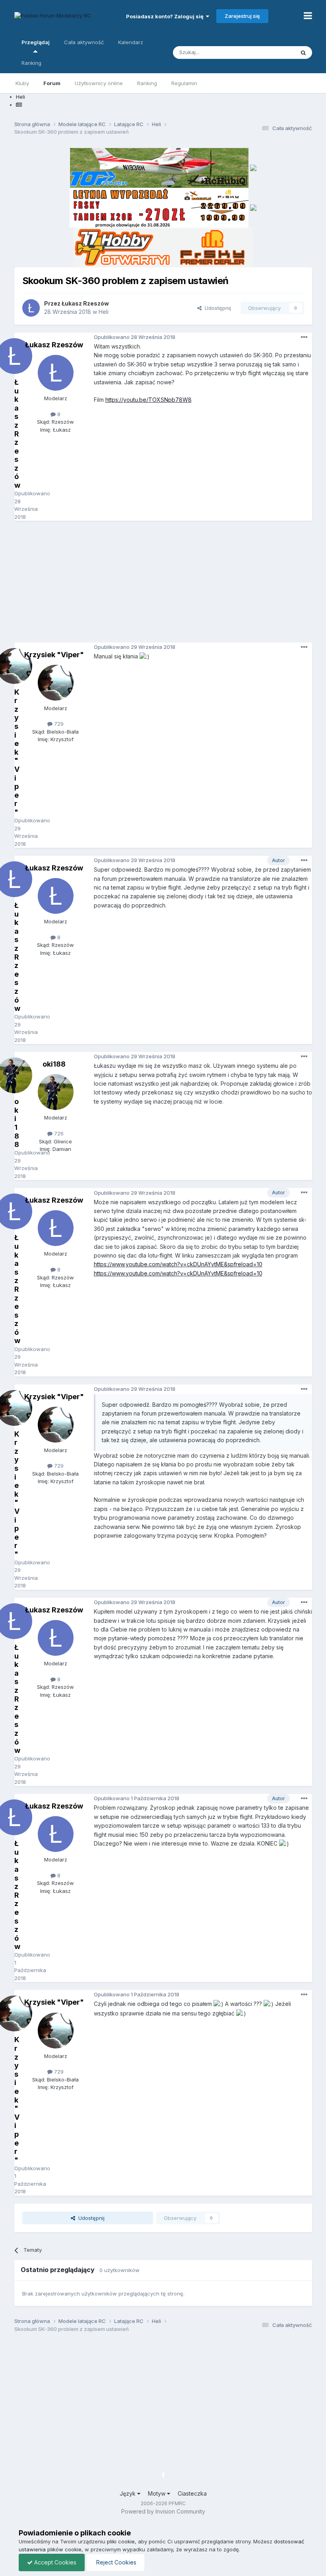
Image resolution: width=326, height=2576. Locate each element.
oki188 (54, 1064)
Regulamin (184, 83)
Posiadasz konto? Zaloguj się (166, 16)
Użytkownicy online (99, 83)
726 (58, 1133)
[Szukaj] (303, 53)
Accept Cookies (54, 2562)
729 (58, 724)
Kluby (22, 83)
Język (128, 2493)
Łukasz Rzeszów (85, 303)
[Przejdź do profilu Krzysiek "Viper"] (56, 683)
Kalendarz (131, 42)
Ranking (147, 83)
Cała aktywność (84, 42)
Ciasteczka (192, 2493)
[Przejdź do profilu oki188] (56, 1092)
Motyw (157, 2493)
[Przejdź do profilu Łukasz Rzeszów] (31, 308)
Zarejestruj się (242, 16)
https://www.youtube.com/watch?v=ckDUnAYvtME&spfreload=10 (178, 1264)
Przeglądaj (36, 42)
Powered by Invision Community (163, 2511)
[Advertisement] (170, 584)
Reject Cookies (115, 2562)
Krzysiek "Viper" (54, 655)
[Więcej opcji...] (304, 337)
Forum (52, 83)
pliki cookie (121, 2541)
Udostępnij (216, 308)
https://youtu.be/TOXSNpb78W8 (148, 400)
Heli (104, 312)
